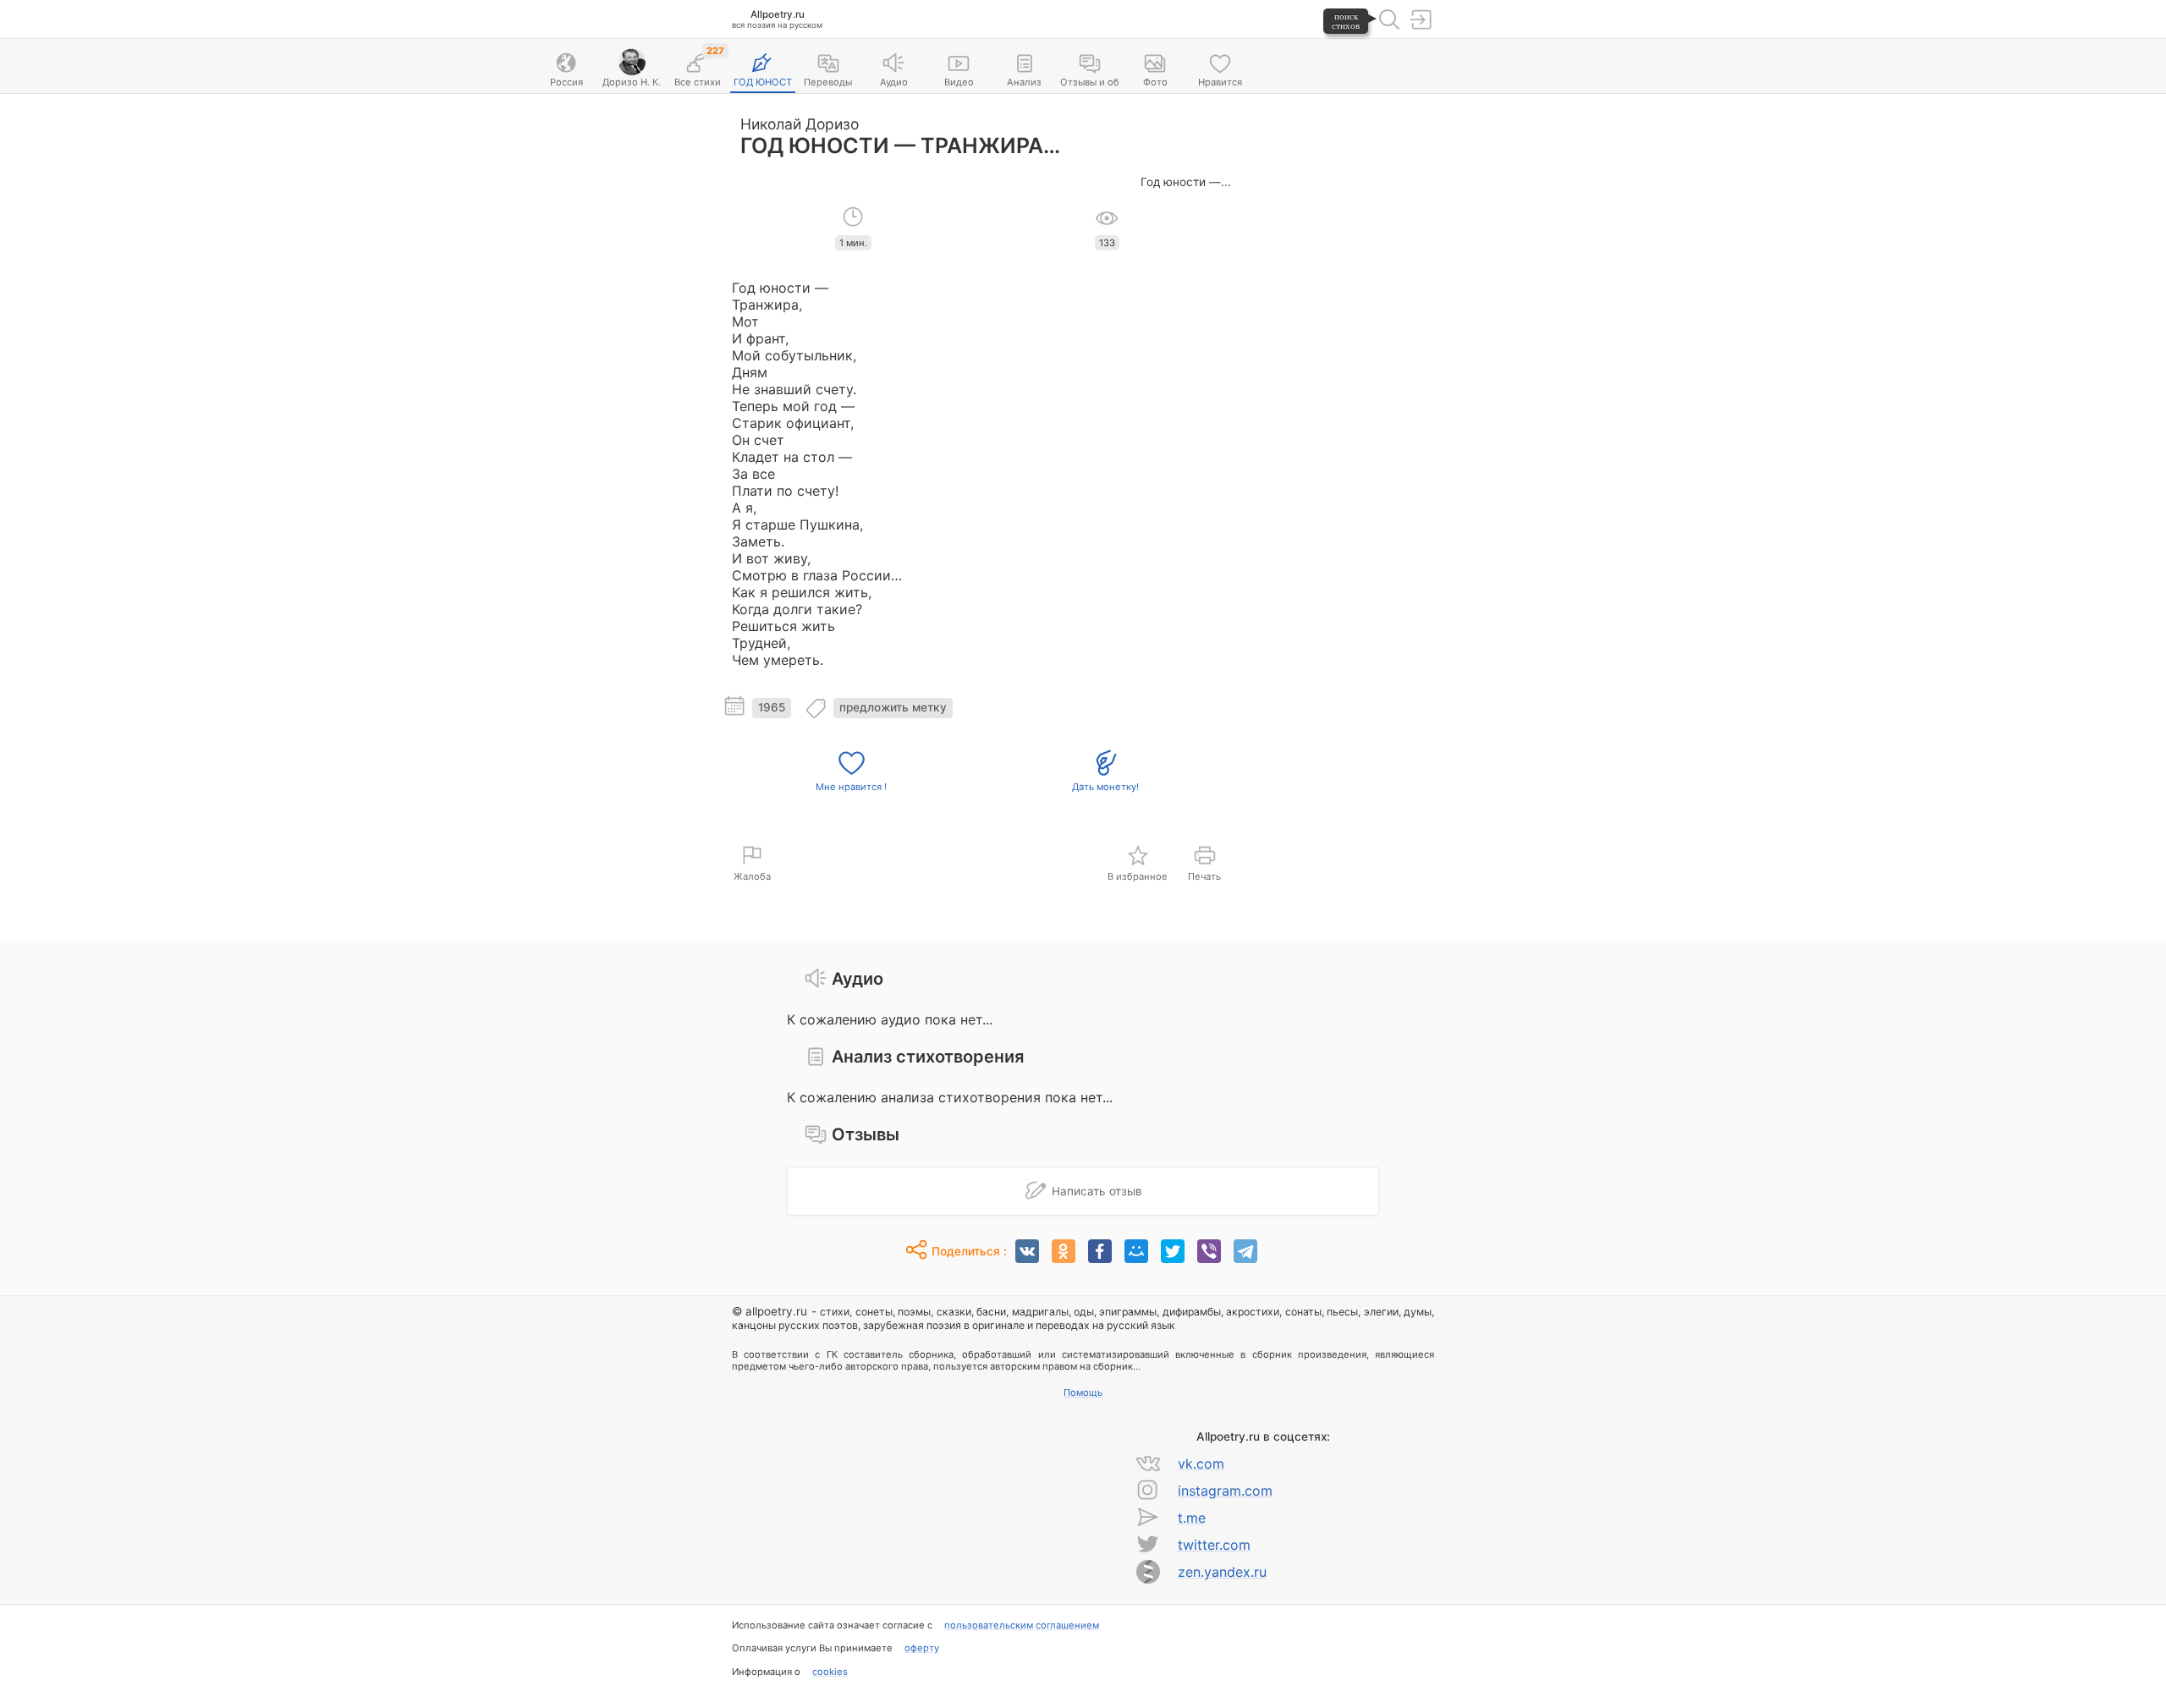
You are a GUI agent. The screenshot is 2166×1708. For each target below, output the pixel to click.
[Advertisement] (1341, 356)
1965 (772, 707)
